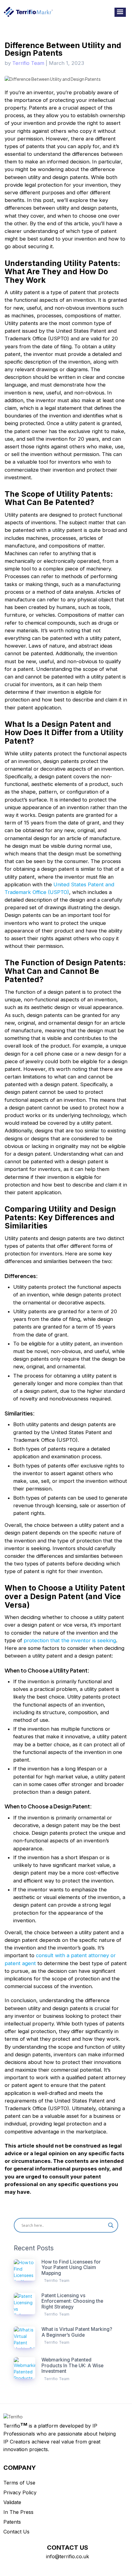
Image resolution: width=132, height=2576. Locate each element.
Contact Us (16, 2532)
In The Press (18, 2512)
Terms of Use (19, 2483)
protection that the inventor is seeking (70, 1640)
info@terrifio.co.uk (68, 2556)
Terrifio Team (28, 63)
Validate (12, 2502)
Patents (12, 2522)
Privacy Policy (20, 2492)
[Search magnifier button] (111, 2225)
